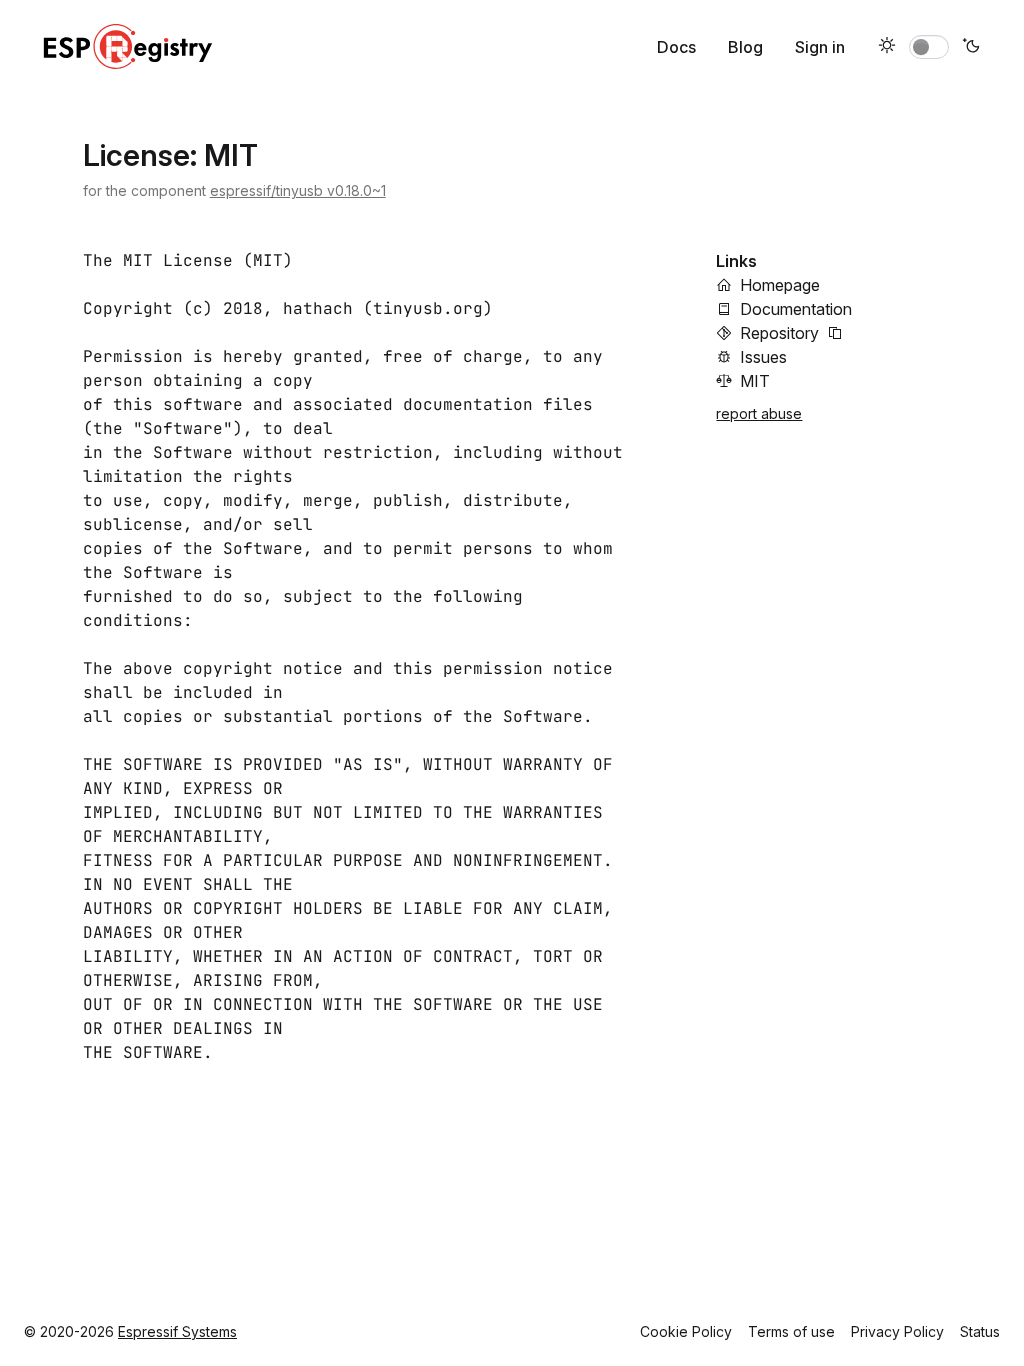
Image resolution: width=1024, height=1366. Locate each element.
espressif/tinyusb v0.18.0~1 (298, 190)
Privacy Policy (897, 1331)
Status (980, 1331)
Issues (763, 357)
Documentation (796, 309)
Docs (676, 47)
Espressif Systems (177, 1331)
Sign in (820, 47)
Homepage (780, 285)
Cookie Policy (686, 1331)
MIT (755, 381)
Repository (779, 333)
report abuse (759, 413)
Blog (745, 47)
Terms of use (791, 1331)
